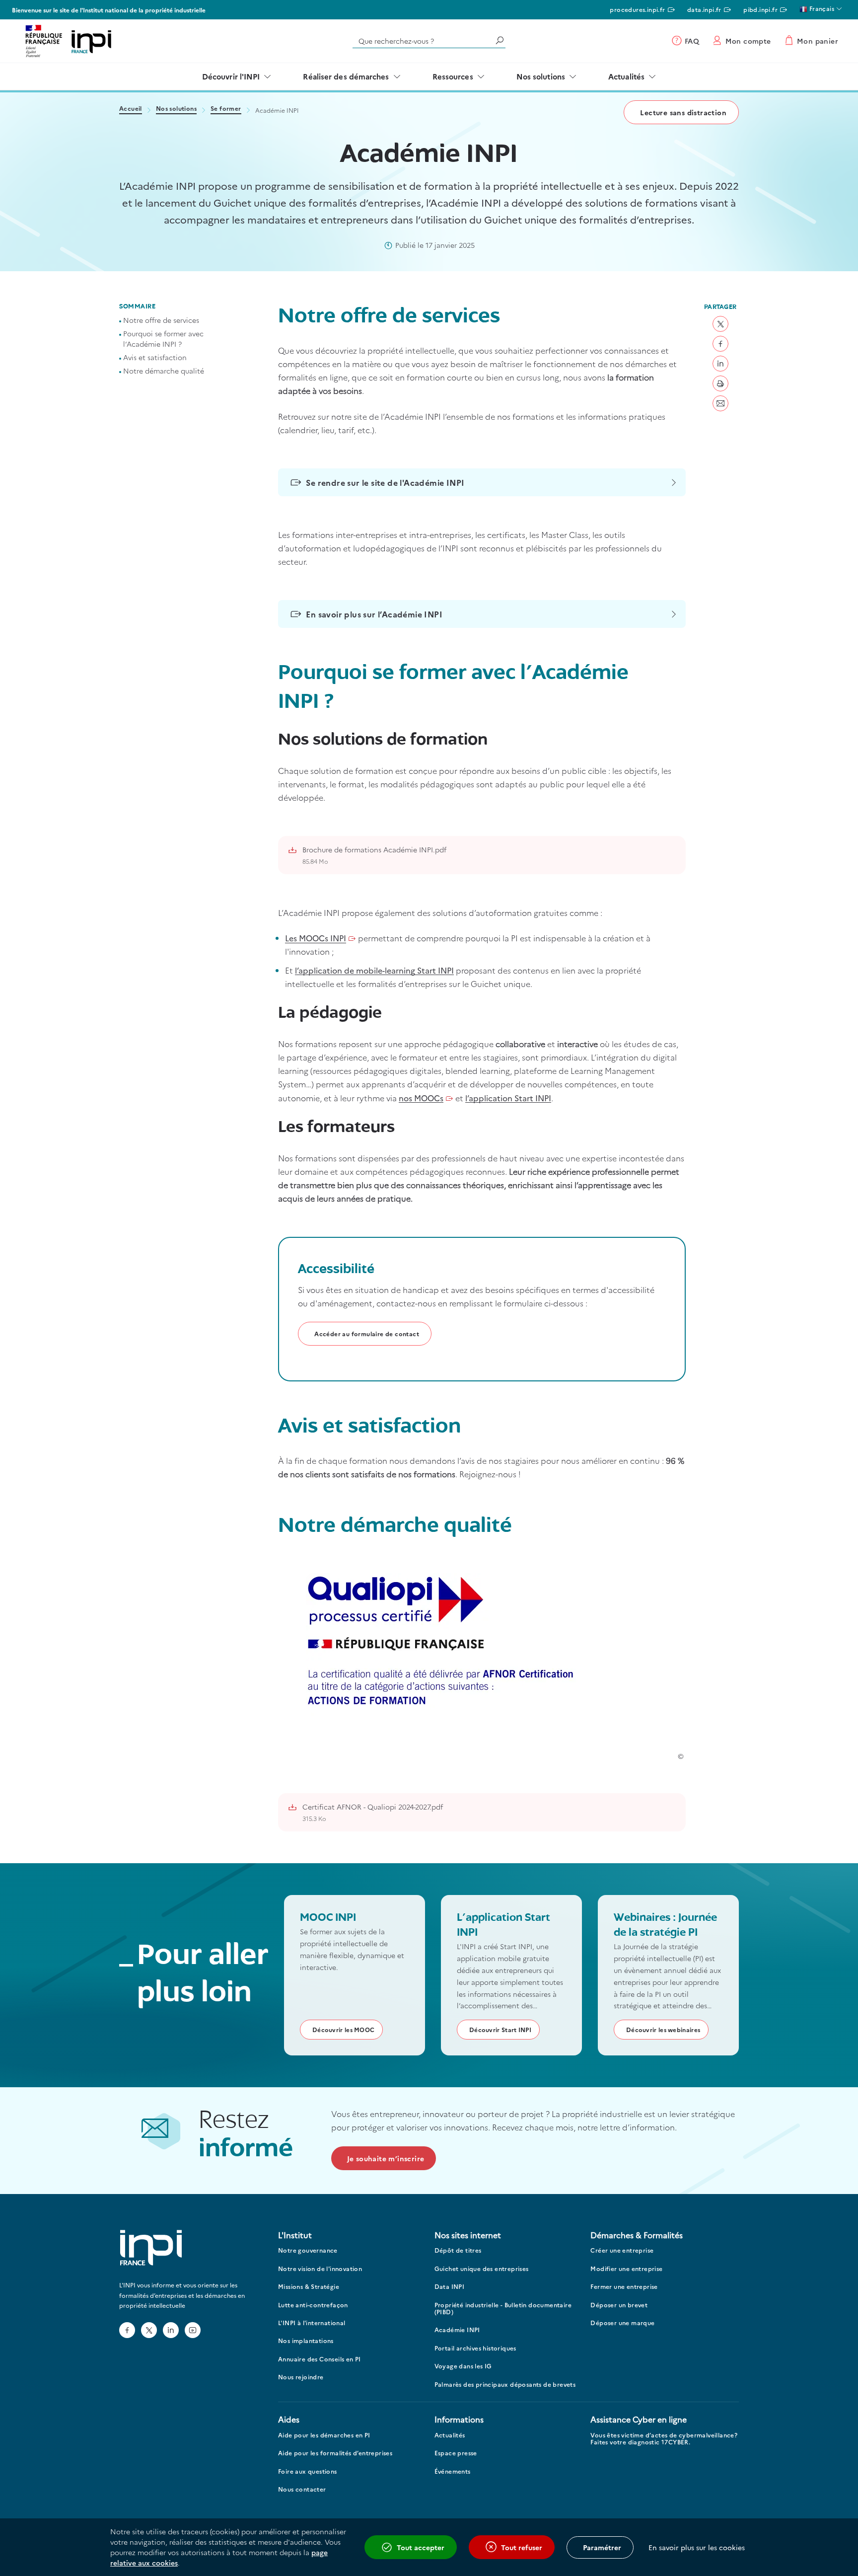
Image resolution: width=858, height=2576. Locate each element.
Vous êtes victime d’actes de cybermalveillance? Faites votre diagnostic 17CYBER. (664, 2439)
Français (821, 8)
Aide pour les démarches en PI (324, 2435)
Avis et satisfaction (155, 358)
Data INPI (450, 2287)
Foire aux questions (308, 2471)
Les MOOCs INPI (316, 938)
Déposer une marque (622, 2323)
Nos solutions (541, 76)
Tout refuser (522, 2547)
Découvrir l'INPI (231, 76)
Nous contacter (302, 2489)
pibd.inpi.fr (760, 9)
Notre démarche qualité (164, 371)
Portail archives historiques (475, 2348)
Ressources (453, 76)
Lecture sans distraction (683, 112)
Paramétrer (602, 2547)
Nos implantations (306, 2341)
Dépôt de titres (458, 2250)
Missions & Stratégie (309, 2287)
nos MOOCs (421, 1098)
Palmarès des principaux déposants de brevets (505, 2385)
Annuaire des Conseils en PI (320, 2359)
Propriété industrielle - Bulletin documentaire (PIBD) (503, 2309)
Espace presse (456, 2453)
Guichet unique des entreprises (482, 2269)
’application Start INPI (508, 1098)
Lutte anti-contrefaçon (313, 2305)
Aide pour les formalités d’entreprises (335, 2453)
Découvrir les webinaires (663, 2029)
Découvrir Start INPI (500, 2029)
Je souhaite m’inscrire (386, 2158)
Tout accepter (421, 2547)
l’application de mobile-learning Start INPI (374, 970)
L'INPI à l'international (312, 2323)
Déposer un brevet (619, 2305)
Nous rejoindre (301, 2377)
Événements (453, 2471)
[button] (720, 324)
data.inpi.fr (704, 9)
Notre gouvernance (308, 2250)
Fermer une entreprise (624, 2287)
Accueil (131, 109)
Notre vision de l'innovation (320, 2269)
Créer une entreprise (622, 2250)
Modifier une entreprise (626, 2269)
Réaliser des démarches (346, 76)
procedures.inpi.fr (637, 9)
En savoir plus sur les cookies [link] (697, 2547)
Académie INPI (457, 2330)
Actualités (626, 76)
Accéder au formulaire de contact (367, 1333)
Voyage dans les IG (463, 2366)
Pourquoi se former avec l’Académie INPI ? (163, 339)
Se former (226, 109)
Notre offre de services (161, 320)
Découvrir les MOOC (343, 2029)
